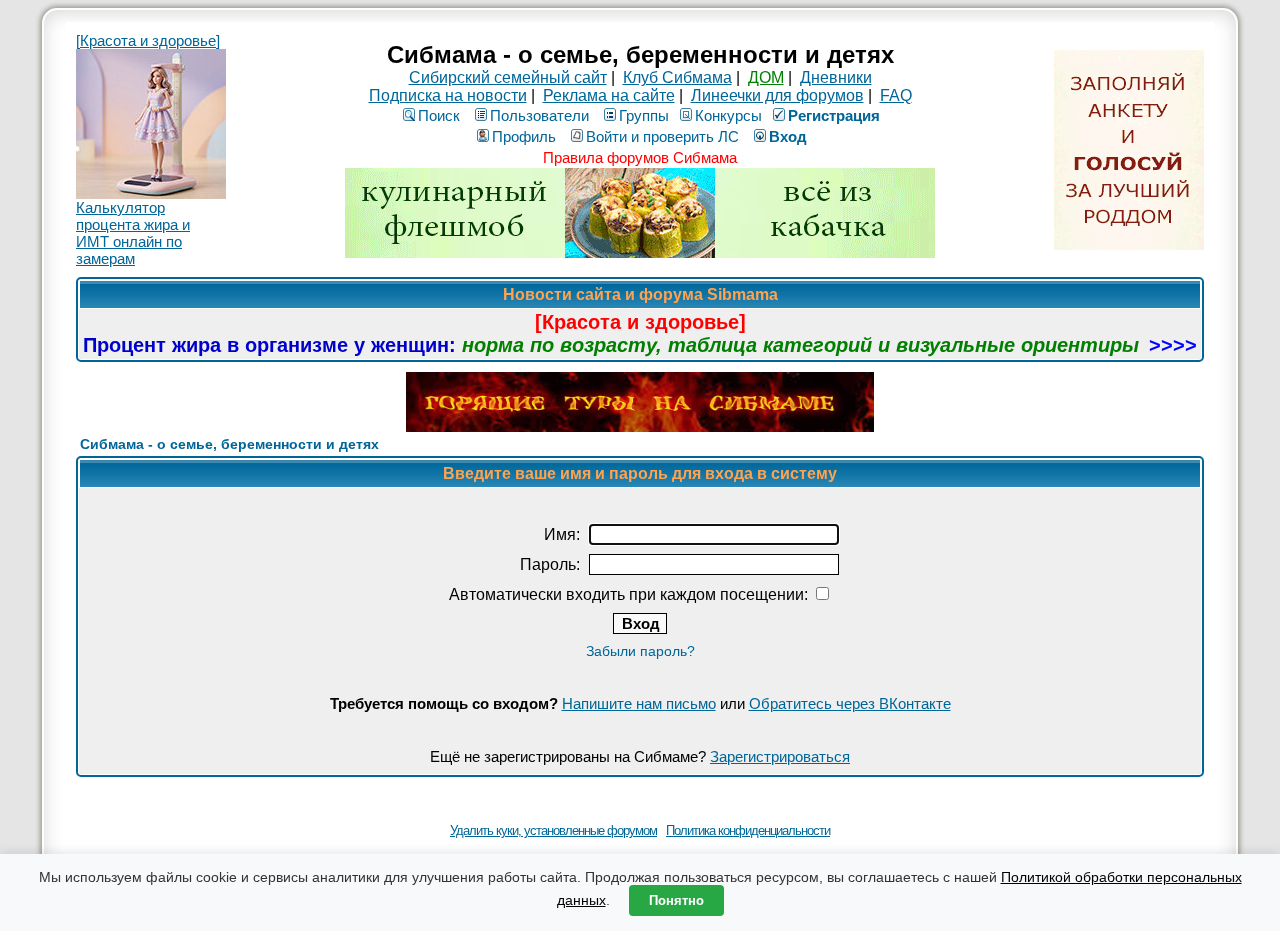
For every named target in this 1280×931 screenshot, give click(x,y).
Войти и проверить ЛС (662, 136)
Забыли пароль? (640, 651)
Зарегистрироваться (780, 756)
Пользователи (539, 115)
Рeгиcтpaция (834, 115)
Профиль (524, 136)
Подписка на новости (448, 95)
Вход (788, 136)
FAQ (896, 95)
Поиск (439, 115)
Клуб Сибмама (677, 77)
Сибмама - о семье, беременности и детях (229, 444)
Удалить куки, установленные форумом (553, 830)
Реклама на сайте (609, 95)
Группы (644, 115)
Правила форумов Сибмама (640, 157)
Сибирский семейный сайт (508, 77)
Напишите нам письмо (639, 703)
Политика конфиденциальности (748, 830)
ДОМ (766, 77)
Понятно (676, 900)
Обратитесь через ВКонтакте (850, 703)
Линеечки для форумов (777, 95)
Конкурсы (728, 115)
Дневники (836, 77)
